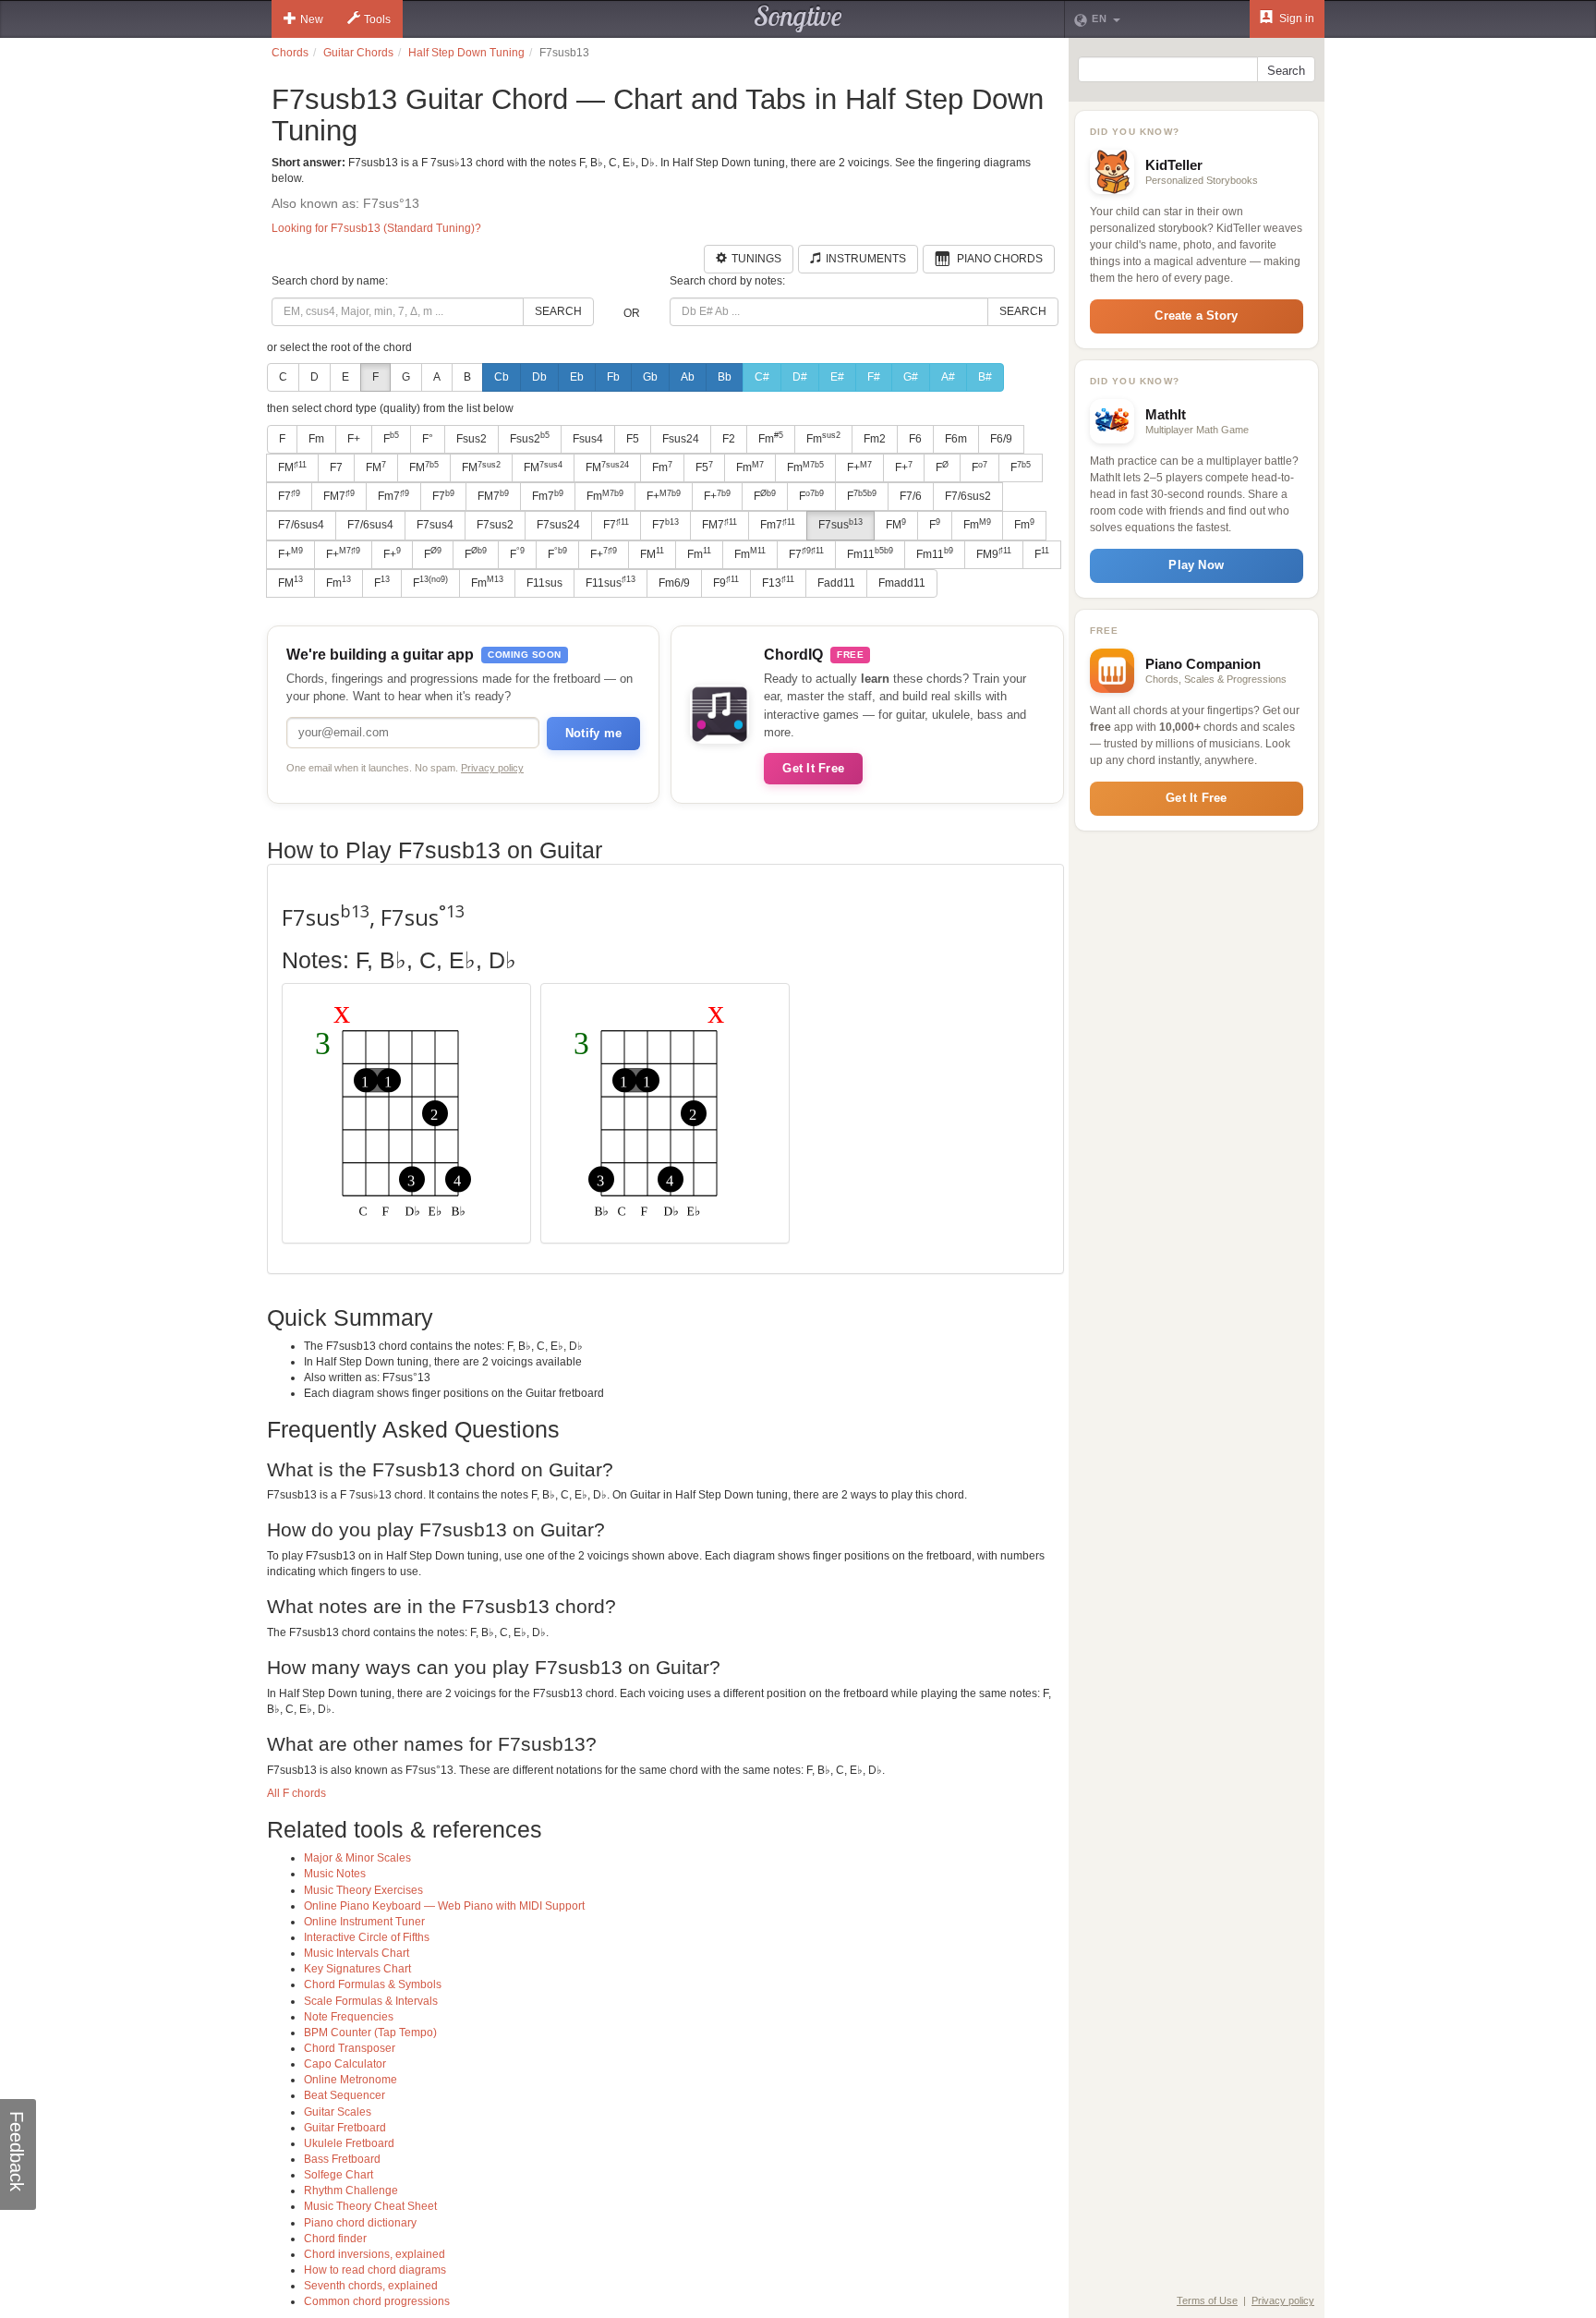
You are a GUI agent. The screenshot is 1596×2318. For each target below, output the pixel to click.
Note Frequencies (349, 2017)
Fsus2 (472, 439)
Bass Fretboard (342, 2159)
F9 (726, 582)
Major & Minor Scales (357, 1858)
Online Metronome (351, 2080)
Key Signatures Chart (357, 1969)
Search (558, 311)
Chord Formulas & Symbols (373, 1984)
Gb (650, 377)
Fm (316, 439)
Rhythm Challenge (351, 2191)
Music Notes (335, 1874)
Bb (725, 377)
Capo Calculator (345, 2064)
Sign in (1295, 18)
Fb (613, 377)
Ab (688, 377)
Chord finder (335, 2239)
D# (800, 377)
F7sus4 (435, 525)
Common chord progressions (377, 2301)
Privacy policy (492, 768)
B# (985, 377)
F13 (778, 582)
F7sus (840, 525)
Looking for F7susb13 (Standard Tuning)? (376, 228)
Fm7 (393, 496)
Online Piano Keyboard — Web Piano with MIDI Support (444, 1906)
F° (428, 439)
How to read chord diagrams (375, 2270)
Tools (377, 19)
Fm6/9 (674, 583)
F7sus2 (495, 525)
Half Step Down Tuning (466, 53)
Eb (577, 377)
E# (837, 377)
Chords (290, 53)
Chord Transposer (350, 2048)
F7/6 (911, 496)
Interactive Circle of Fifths (367, 1937)
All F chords (296, 1793)
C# (762, 377)
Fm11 (870, 553)
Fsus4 (588, 439)
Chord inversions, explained (375, 2254)
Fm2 (875, 439)
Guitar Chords (358, 53)
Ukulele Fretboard (349, 2143)
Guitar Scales (338, 2112)
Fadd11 (836, 583)
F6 (915, 439)
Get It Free (813, 768)
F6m (956, 439)
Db (539, 377)
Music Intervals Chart (357, 1953)
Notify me (593, 733)
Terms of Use (1207, 2300)
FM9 (994, 553)
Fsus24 (681, 439)
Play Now (1196, 565)
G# (911, 377)
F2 (729, 439)
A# (948, 377)
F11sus (544, 583)
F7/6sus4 (301, 525)
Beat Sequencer (345, 2095)
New (312, 19)
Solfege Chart (339, 2175)
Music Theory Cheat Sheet (370, 2206)
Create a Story (1196, 316)
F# (874, 377)
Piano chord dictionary (360, 2223)
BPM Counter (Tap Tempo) (370, 2033)
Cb (502, 377)
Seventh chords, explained (371, 2286)
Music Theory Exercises (363, 1890)
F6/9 (1001, 439)
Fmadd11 (902, 583)
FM (292, 467)
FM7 (339, 496)
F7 (336, 467)
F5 (633, 439)
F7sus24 (558, 525)
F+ (354, 439)
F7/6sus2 (968, 496)
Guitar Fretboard (345, 2128)
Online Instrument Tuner (364, 1922)
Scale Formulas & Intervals (371, 2001)
